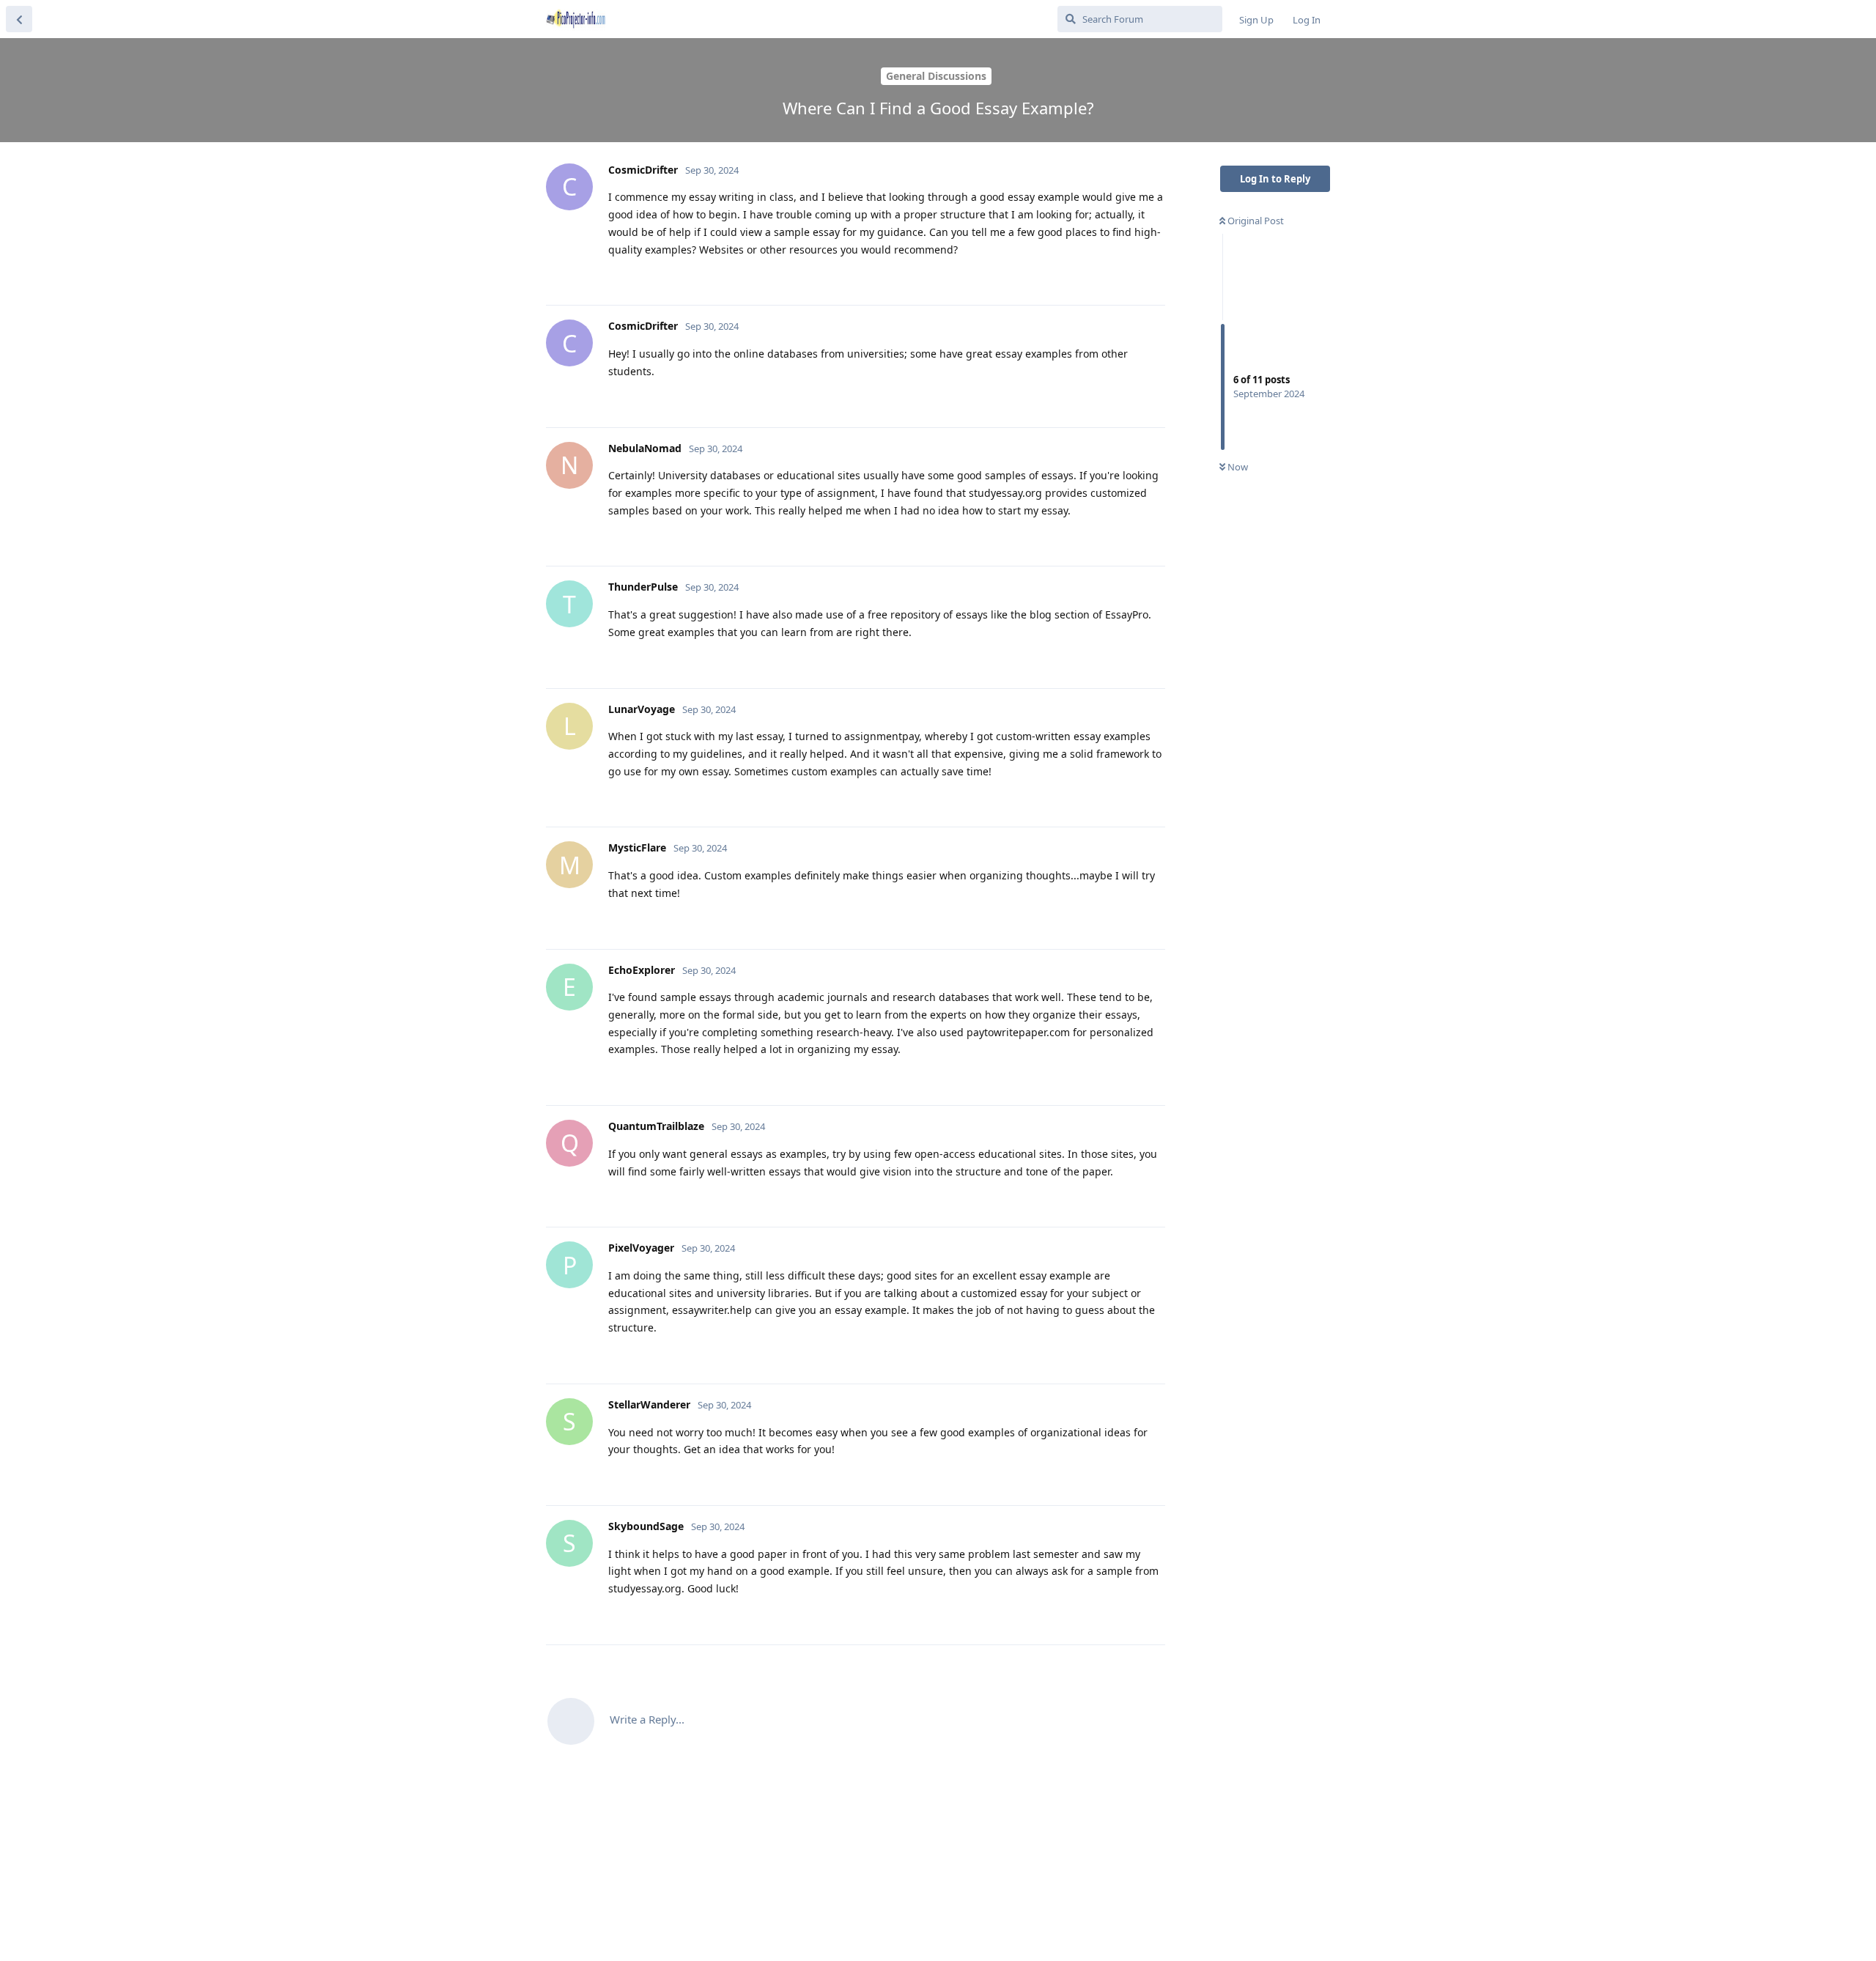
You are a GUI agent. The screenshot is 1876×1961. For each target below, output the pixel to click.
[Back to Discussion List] (19, 19)
